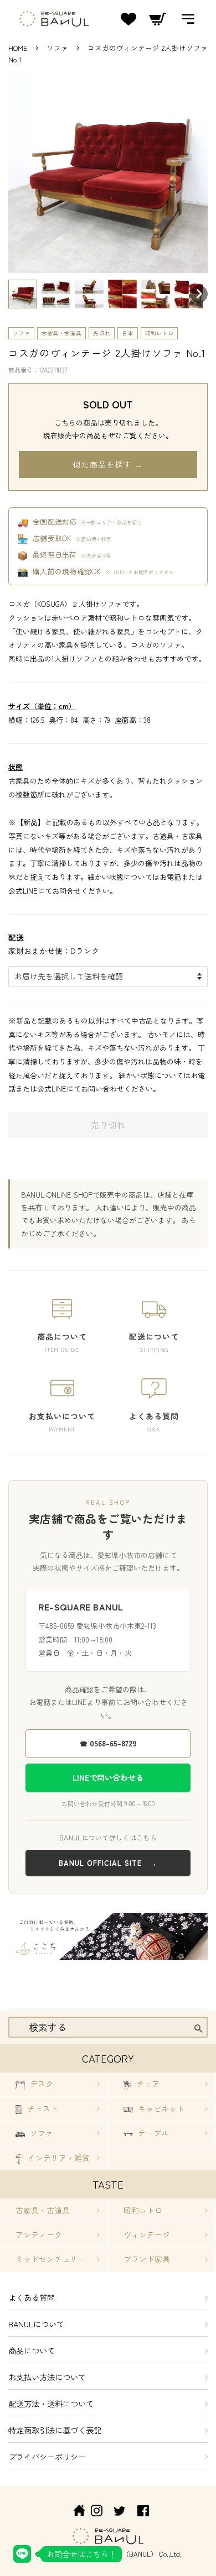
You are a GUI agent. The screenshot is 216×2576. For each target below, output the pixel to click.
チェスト (42, 2108)
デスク (40, 2084)
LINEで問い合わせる (108, 1777)
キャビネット (160, 2108)
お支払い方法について (47, 2377)
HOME (18, 48)
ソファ (58, 48)
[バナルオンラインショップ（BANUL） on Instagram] (96, 2512)
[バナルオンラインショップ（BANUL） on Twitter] (120, 2512)
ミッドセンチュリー (50, 2259)
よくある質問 (32, 2297)
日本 (128, 333)
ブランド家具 (147, 2259)
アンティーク (39, 2234)
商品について (32, 2350)
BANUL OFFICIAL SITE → (108, 1863)
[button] (23, 294)
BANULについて (36, 2324)
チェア (147, 2084)
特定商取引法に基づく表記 (55, 2430)
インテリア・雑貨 (58, 2158)
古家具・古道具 (61, 333)
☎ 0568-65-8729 (108, 1743)
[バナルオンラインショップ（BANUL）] (73, 2512)
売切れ (102, 333)
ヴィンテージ (147, 2234)
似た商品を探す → (108, 464)
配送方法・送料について (51, 2403)
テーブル (152, 2133)
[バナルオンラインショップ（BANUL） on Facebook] (143, 2512)
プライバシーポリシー (47, 2456)
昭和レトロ (160, 333)
